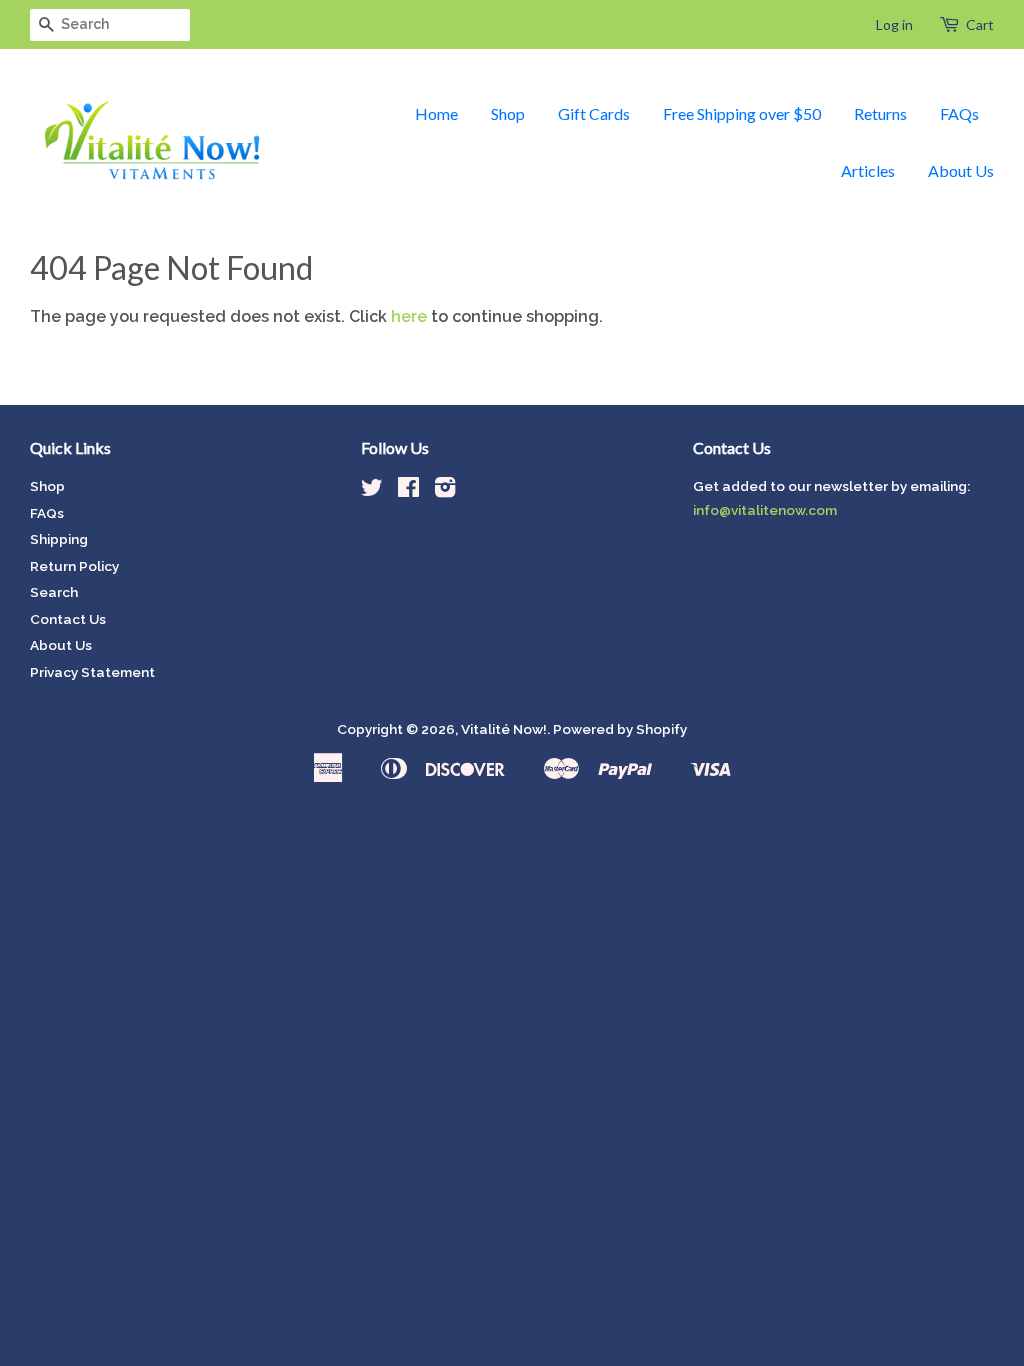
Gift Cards (594, 113)
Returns (880, 113)
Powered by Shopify (620, 729)
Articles (868, 170)
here (409, 316)
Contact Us (68, 619)
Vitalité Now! (504, 729)
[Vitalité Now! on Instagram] (445, 491)
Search (54, 592)
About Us (961, 170)
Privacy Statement (92, 672)
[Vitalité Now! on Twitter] (372, 491)
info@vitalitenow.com (765, 510)
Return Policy (74, 566)
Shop (508, 113)
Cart (980, 24)
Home (436, 113)
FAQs (959, 113)
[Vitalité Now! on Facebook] (408, 491)
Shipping (59, 539)
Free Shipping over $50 (742, 113)
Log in (894, 24)
